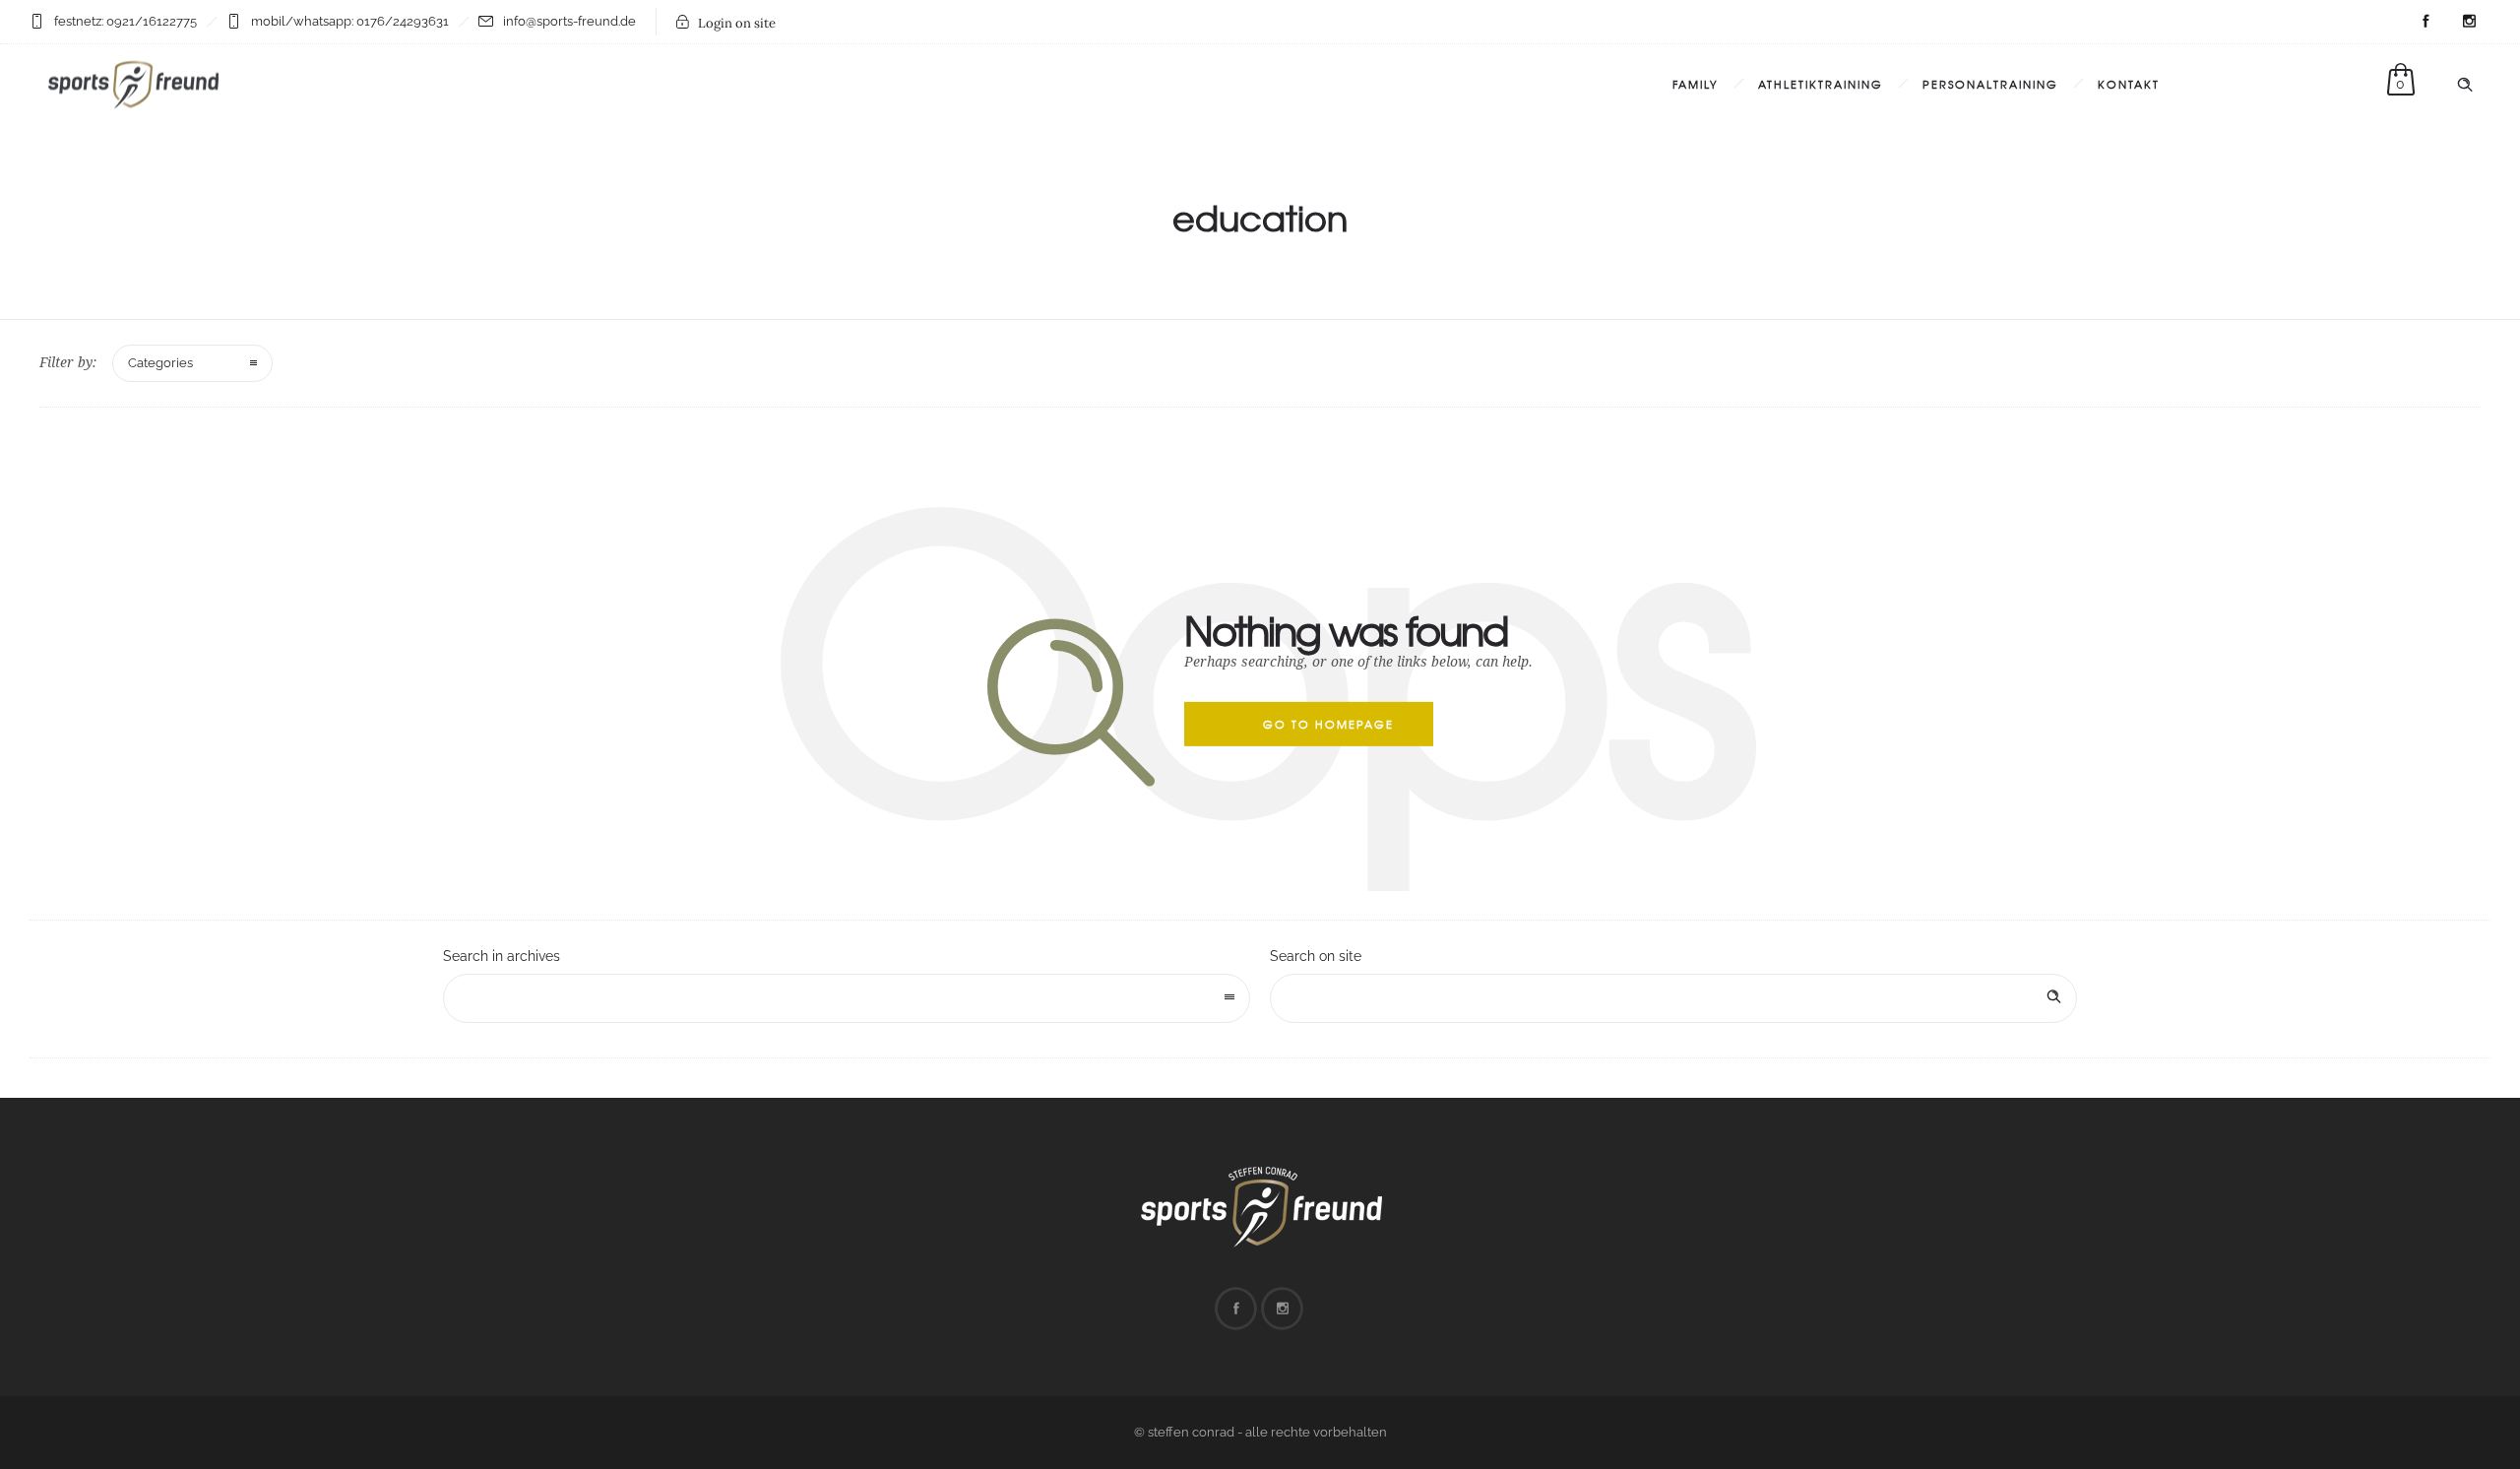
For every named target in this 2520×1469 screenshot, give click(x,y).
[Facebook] (2425, 22)
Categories (160, 363)
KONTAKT (2129, 84)
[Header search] (2465, 85)
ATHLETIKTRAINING (1821, 84)
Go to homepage (1328, 724)
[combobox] (847, 998)
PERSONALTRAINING (1990, 84)
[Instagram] (2469, 22)
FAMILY (1696, 84)
